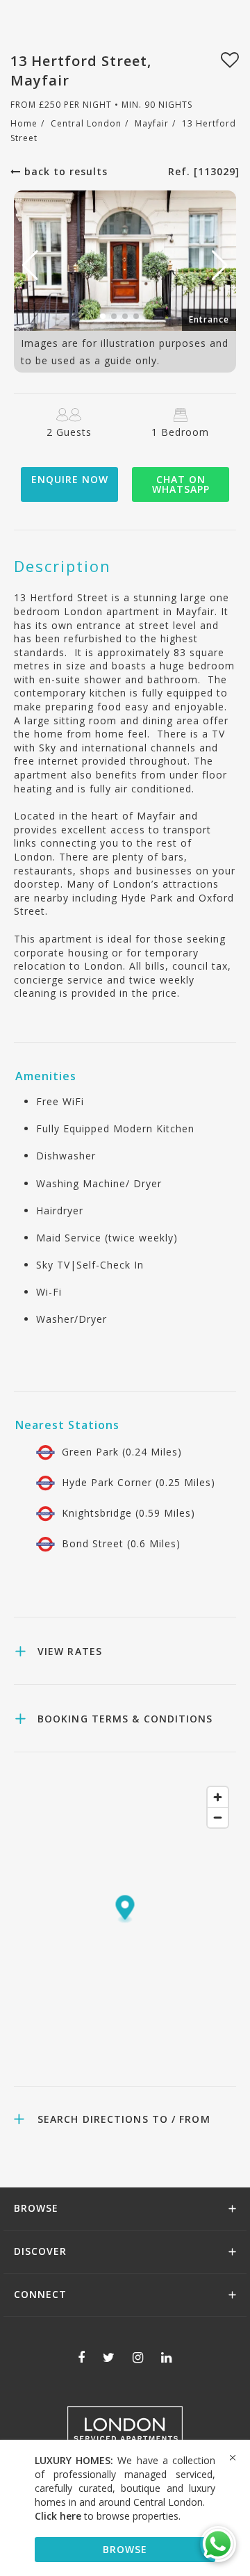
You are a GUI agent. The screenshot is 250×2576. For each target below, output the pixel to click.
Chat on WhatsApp (181, 484)
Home (24, 123)
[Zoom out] (218, 1817)
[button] (220, 266)
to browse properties (107, 2516)
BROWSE (125, 2549)
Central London (86, 123)
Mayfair (152, 123)
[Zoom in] (218, 1797)
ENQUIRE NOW (70, 479)
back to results (64, 171)
